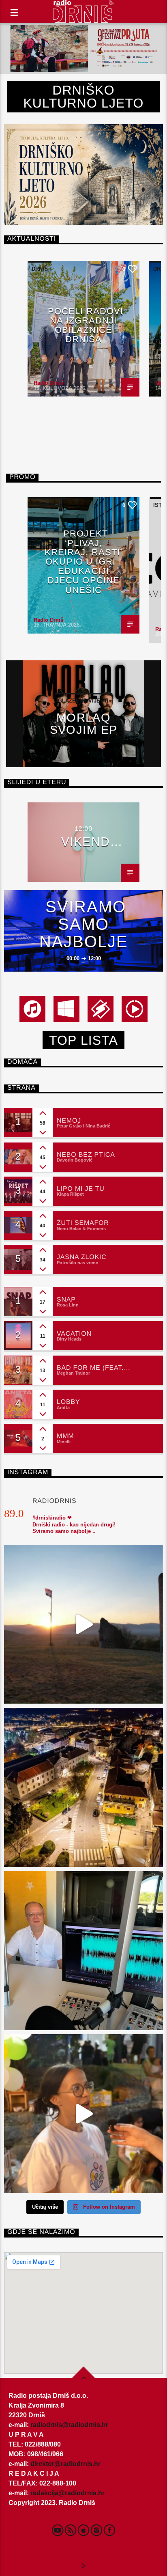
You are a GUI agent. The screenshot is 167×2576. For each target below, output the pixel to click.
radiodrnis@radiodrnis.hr (69, 2425)
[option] (83, 329)
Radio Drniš (48, 383)
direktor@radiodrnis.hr (65, 2464)
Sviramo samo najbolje (84, 924)
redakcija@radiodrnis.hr (67, 2493)
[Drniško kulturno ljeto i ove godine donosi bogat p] (83, 1787)
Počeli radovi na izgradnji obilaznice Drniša (86, 325)
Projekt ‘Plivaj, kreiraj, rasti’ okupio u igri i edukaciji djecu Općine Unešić (84, 562)
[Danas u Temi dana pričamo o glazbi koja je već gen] (83, 1951)
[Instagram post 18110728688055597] (83, 2114)
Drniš (40, 269)
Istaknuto (47, 505)
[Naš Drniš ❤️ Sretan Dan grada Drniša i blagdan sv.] (83, 1624)
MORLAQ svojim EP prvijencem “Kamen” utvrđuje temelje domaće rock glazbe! (84, 723)
